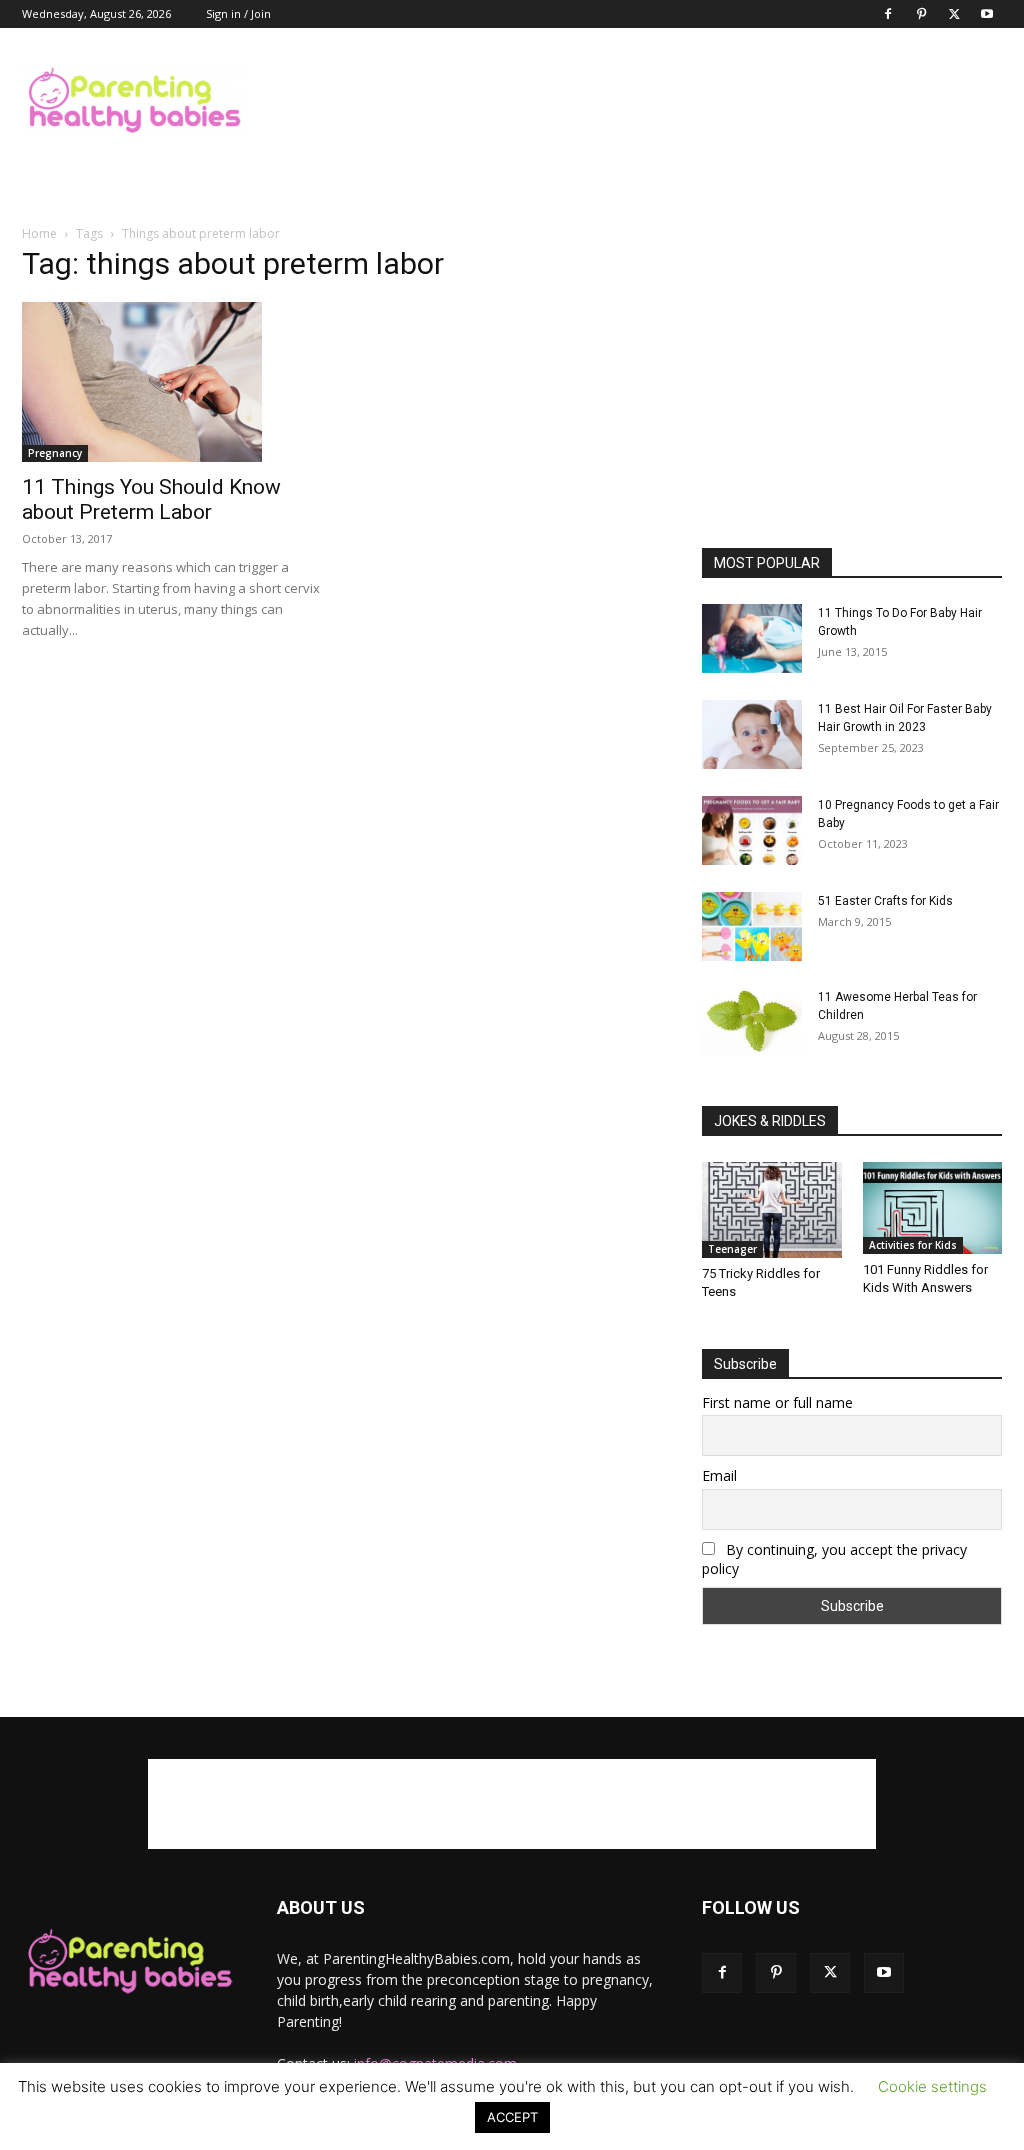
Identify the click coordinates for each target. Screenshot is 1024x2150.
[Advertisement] (638, 101)
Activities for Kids (913, 1245)
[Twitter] (954, 14)
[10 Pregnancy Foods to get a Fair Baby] (752, 830)
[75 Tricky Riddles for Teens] (772, 1210)
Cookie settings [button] (932, 2086)
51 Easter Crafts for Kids (885, 901)
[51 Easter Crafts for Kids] (752, 926)
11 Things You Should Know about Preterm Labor (151, 499)
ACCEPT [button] (512, 2117)
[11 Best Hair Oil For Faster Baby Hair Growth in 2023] (752, 734)
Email (719, 1475)
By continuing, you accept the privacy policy (834, 1559)
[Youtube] (987, 14)
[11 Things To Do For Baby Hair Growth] (752, 638)
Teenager (732, 1249)
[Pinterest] (921, 14)
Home (39, 233)
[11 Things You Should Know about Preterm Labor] (172, 382)
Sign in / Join (238, 13)
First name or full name (777, 1402)
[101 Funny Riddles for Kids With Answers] (933, 1208)
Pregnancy (55, 453)
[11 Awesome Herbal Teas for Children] (752, 1021)
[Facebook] (888, 14)
